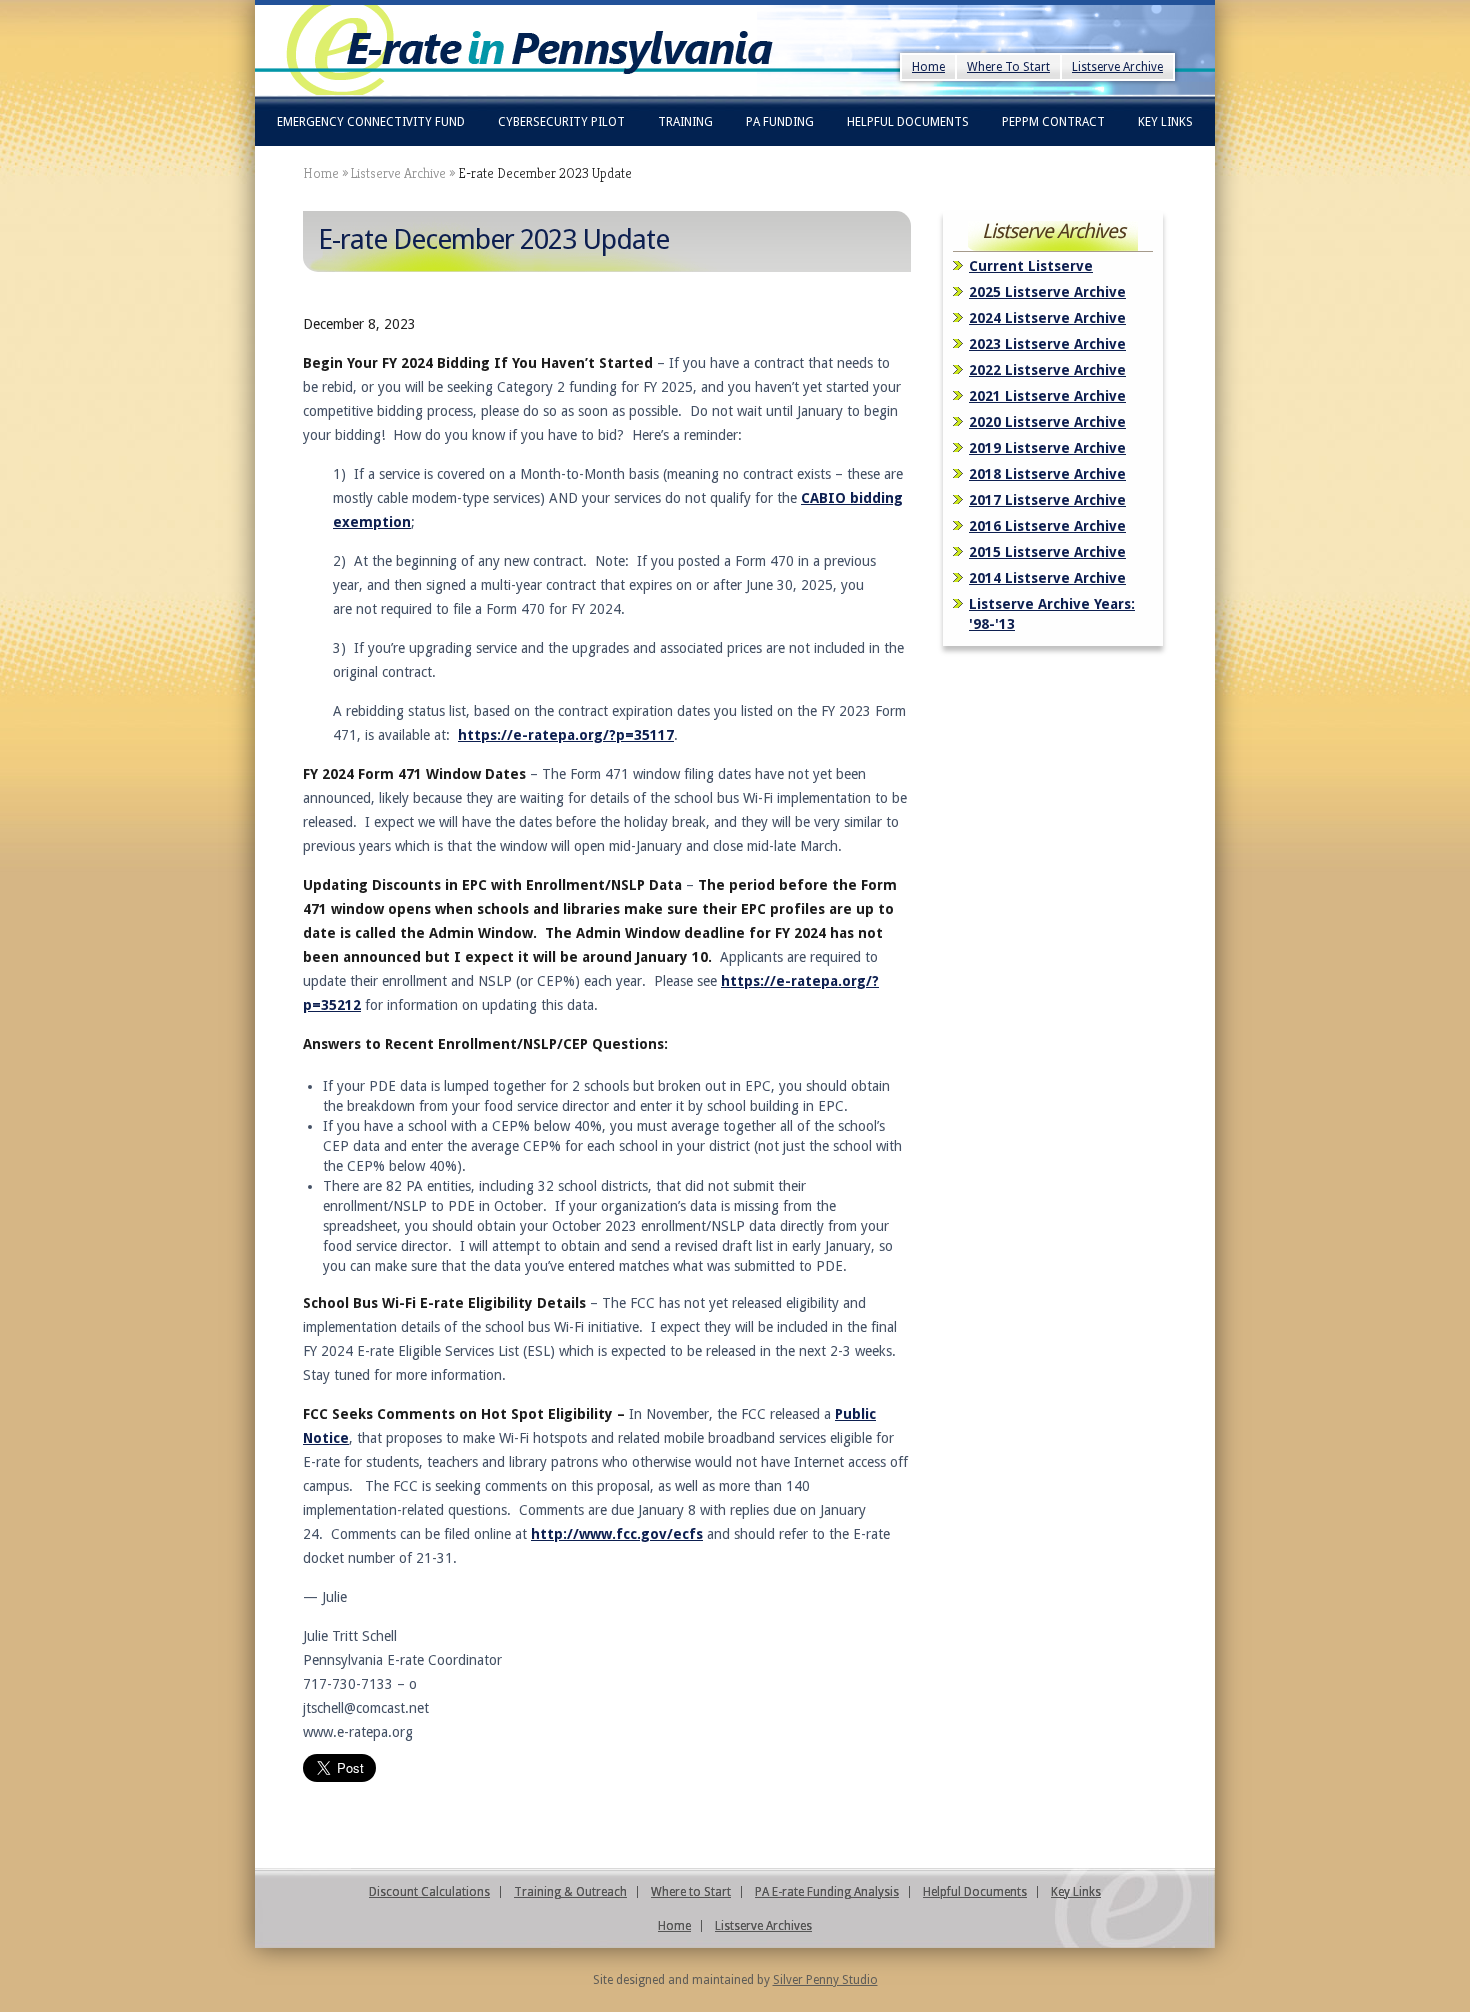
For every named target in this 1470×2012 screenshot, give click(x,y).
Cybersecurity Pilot (561, 122)
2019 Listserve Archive (1047, 448)
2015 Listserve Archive (1047, 552)
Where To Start (1008, 67)
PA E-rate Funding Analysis (827, 1892)
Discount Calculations (429, 1892)
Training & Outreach (570, 1892)
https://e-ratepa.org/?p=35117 (566, 735)
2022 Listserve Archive (1047, 370)
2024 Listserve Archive (1047, 318)
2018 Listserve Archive (1047, 474)
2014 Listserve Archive (1047, 578)
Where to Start (691, 1892)
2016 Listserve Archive (1047, 526)
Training (685, 122)
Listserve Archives (763, 1926)
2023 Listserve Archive (1047, 344)
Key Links (1165, 122)
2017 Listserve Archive (1047, 500)
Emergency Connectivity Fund (371, 122)
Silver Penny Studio (825, 1980)
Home (928, 67)
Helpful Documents (908, 122)
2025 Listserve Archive (1047, 292)
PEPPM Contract (1053, 122)
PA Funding (780, 122)
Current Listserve (1031, 266)
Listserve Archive (1117, 67)
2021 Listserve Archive (1047, 396)
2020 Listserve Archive (1047, 422)
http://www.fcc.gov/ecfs (617, 1534)
